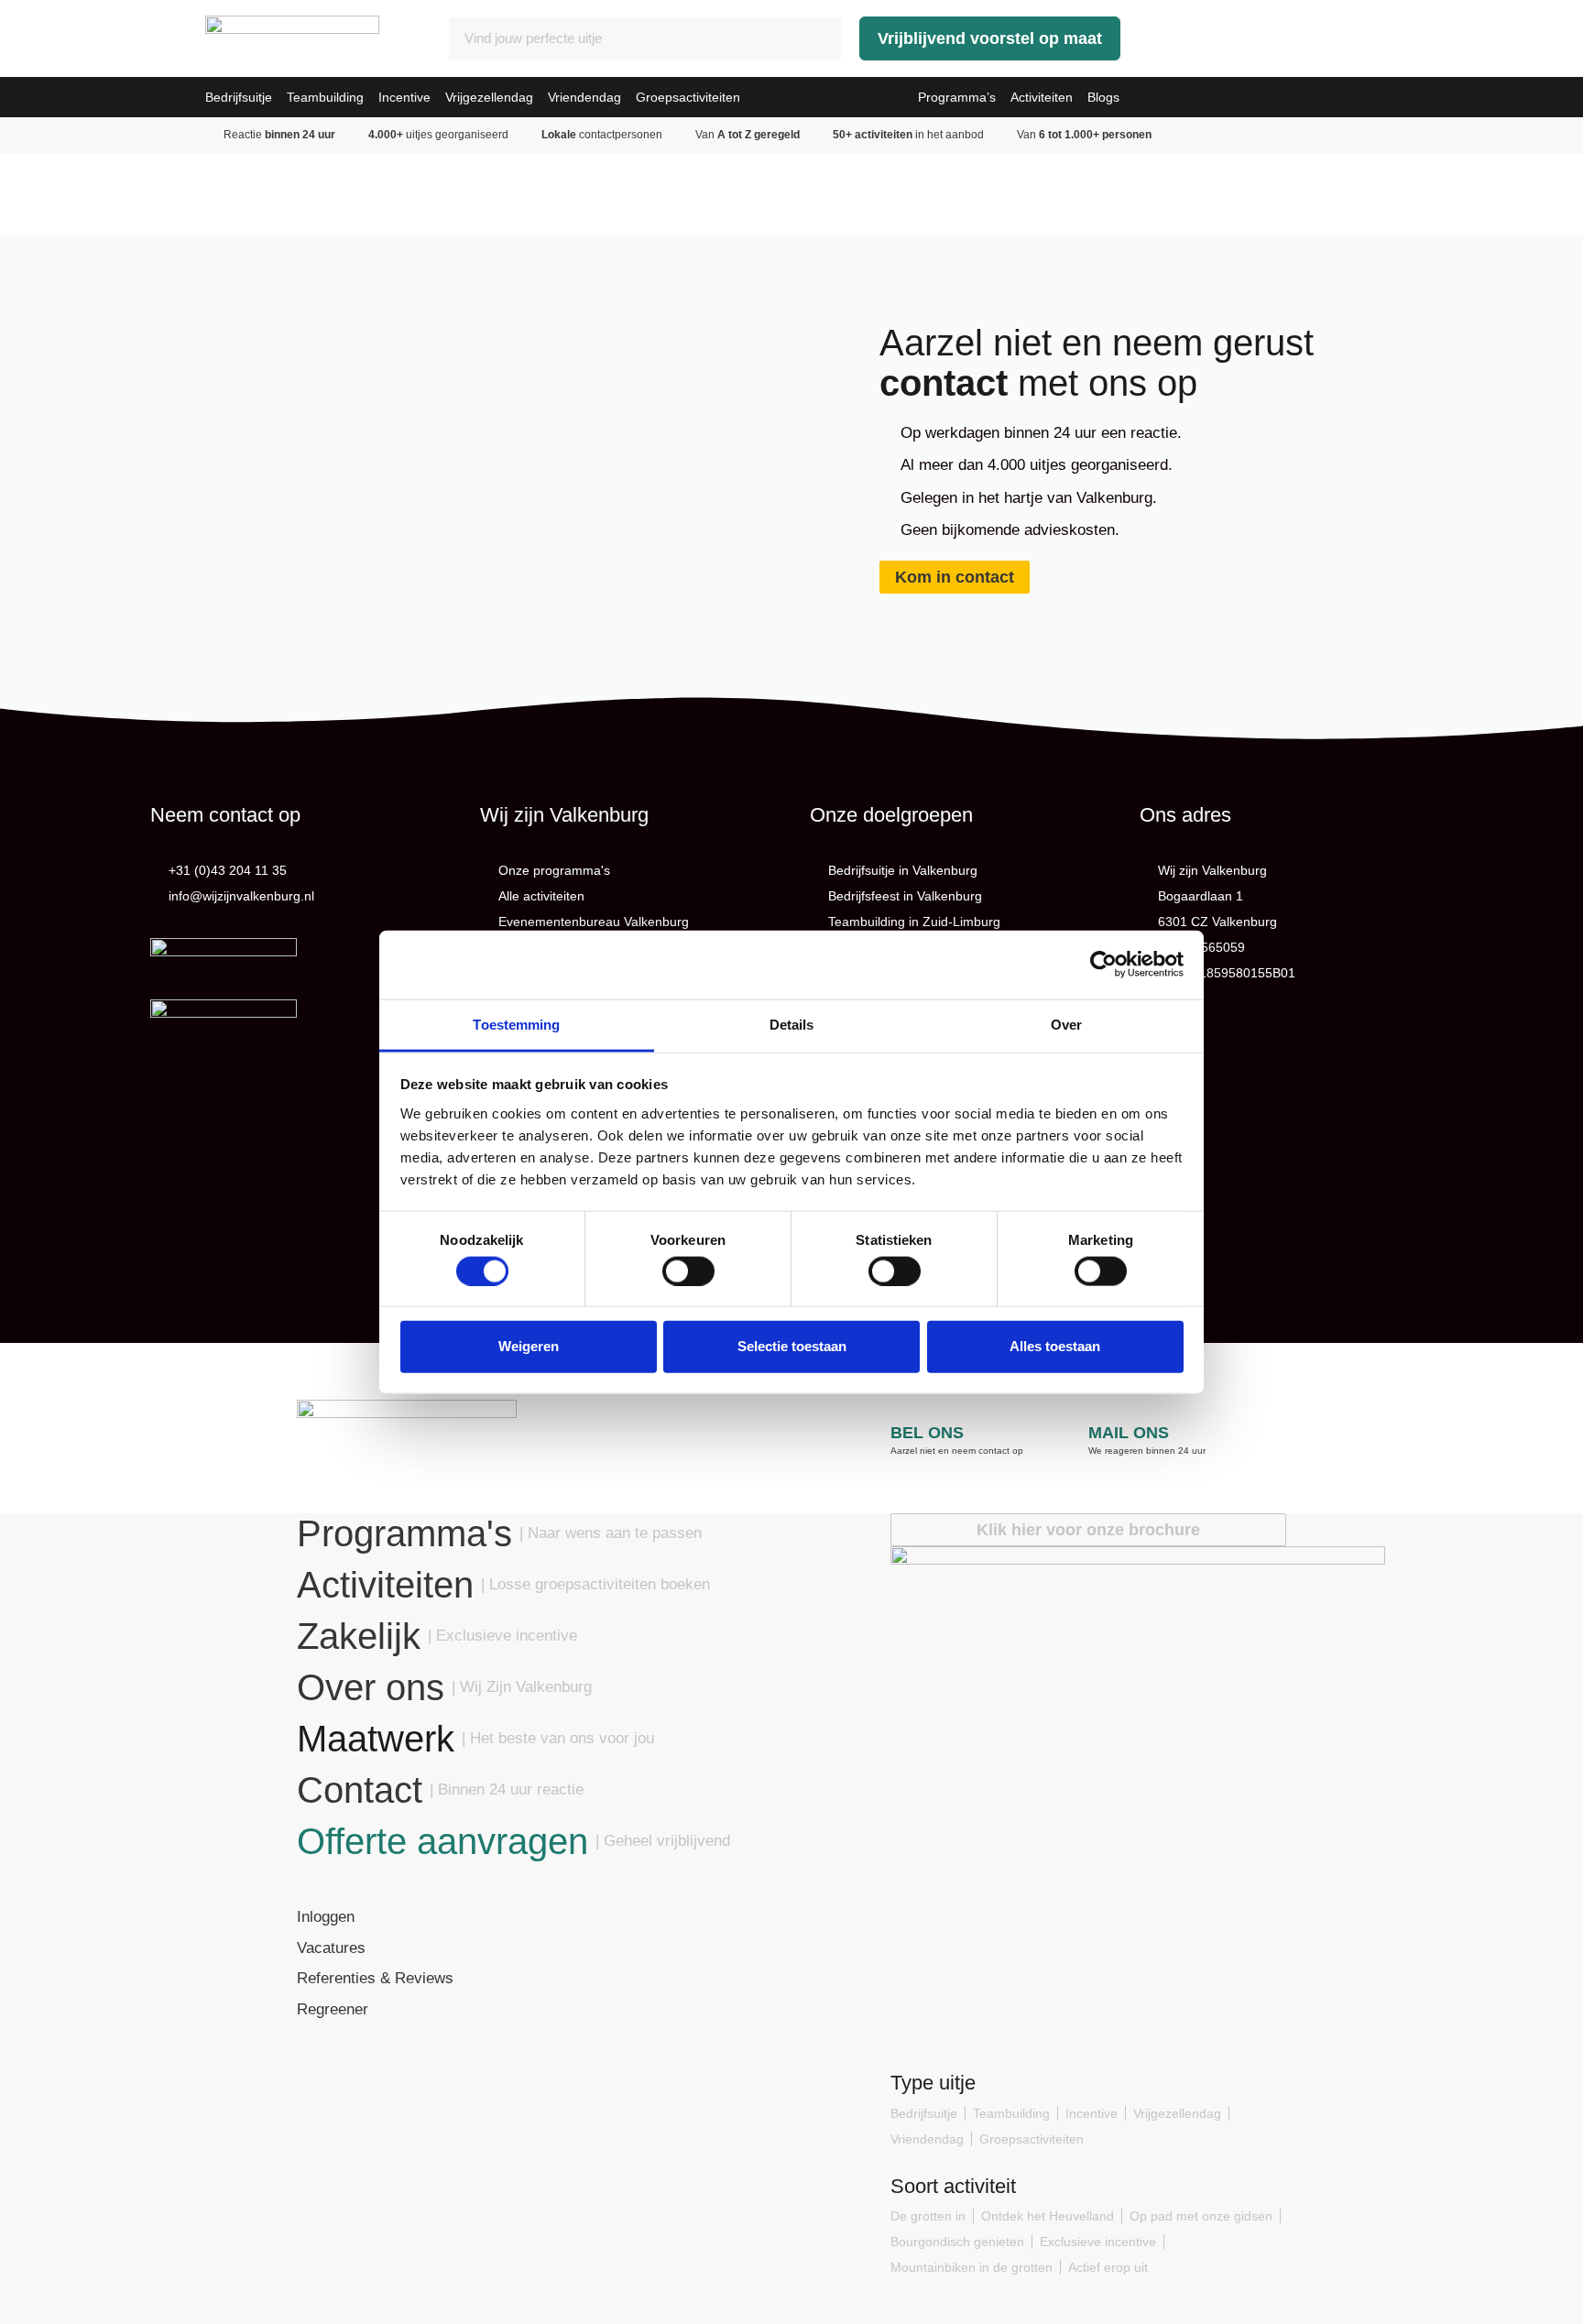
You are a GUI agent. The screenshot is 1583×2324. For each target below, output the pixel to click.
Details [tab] (792, 1024)
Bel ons (927, 1433)
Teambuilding (325, 97)
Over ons (371, 1687)
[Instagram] (353, 2082)
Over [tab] (1066, 1024)
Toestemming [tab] (516, 1024)
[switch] (688, 1271)
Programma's (404, 1533)
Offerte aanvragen (442, 1841)
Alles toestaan (1055, 1346)
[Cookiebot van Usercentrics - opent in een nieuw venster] (1103, 965)
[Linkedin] (438, 2082)
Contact (360, 1790)
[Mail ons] (1100, 1398)
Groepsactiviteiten (688, 97)
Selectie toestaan (792, 1346)
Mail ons (1129, 1433)
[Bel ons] (902, 1398)
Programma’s (957, 97)
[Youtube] (396, 2082)
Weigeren (529, 1346)
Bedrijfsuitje (239, 97)
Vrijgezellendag (489, 97)
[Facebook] (310, 2082)
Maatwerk (376, 1739)
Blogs (1103, 97)
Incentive (404, 97)
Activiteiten (1042, 97)
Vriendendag (584, 97)
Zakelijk (359, 1636)
